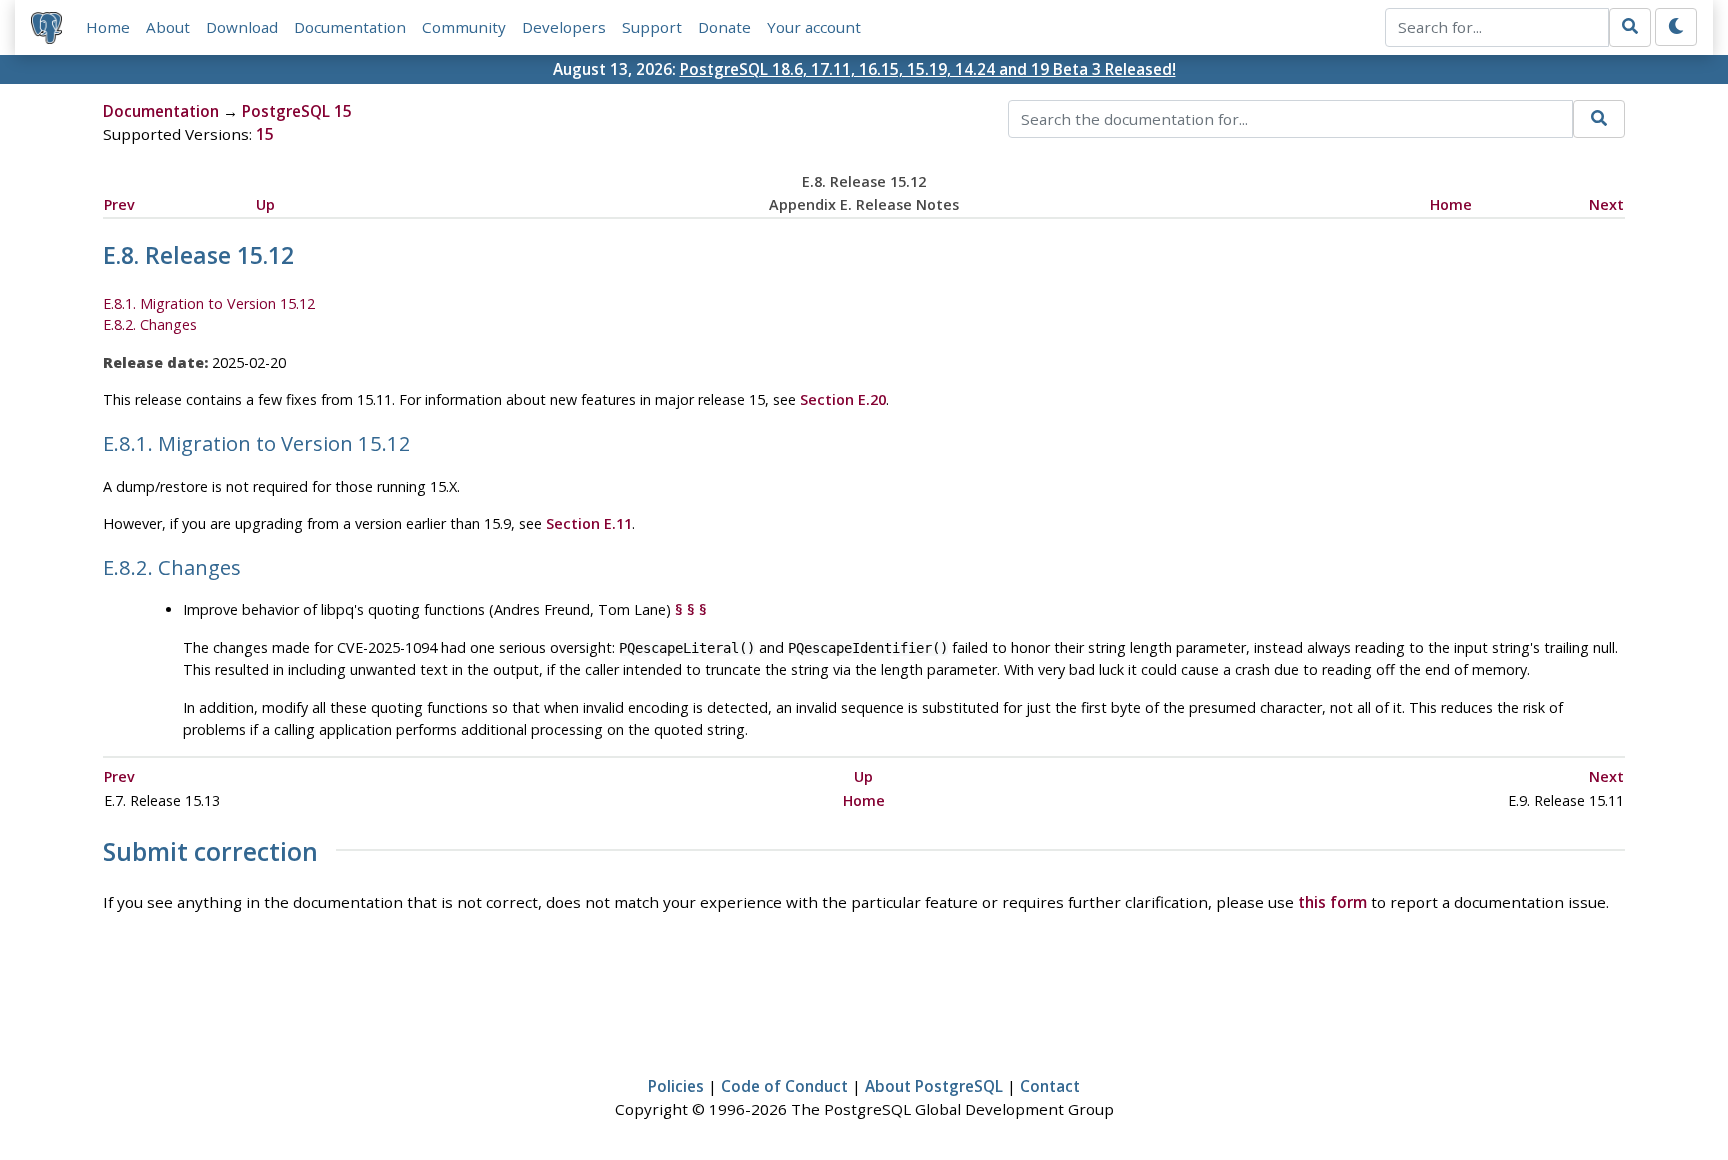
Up (265, 204)
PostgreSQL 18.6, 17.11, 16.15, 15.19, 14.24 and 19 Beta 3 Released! (928, 69)
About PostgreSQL (934, 1086)
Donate (724, 27)
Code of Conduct (784, 1086)
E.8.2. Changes (150, 324)
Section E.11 (589, 523)
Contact (1050, 1086)
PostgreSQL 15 (297, 111)
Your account (814, 27)
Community (464, 27)
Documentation (350, 27)
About (168, 27)
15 (265, 134)
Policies (676, 1086)
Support (652, 27)
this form (1332, 902)
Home (108, 27)
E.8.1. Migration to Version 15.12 (209, 303)
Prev (119, 204)
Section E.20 (843, 399)
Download (242, 27)
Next (1606, 204)
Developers (564, 27)
